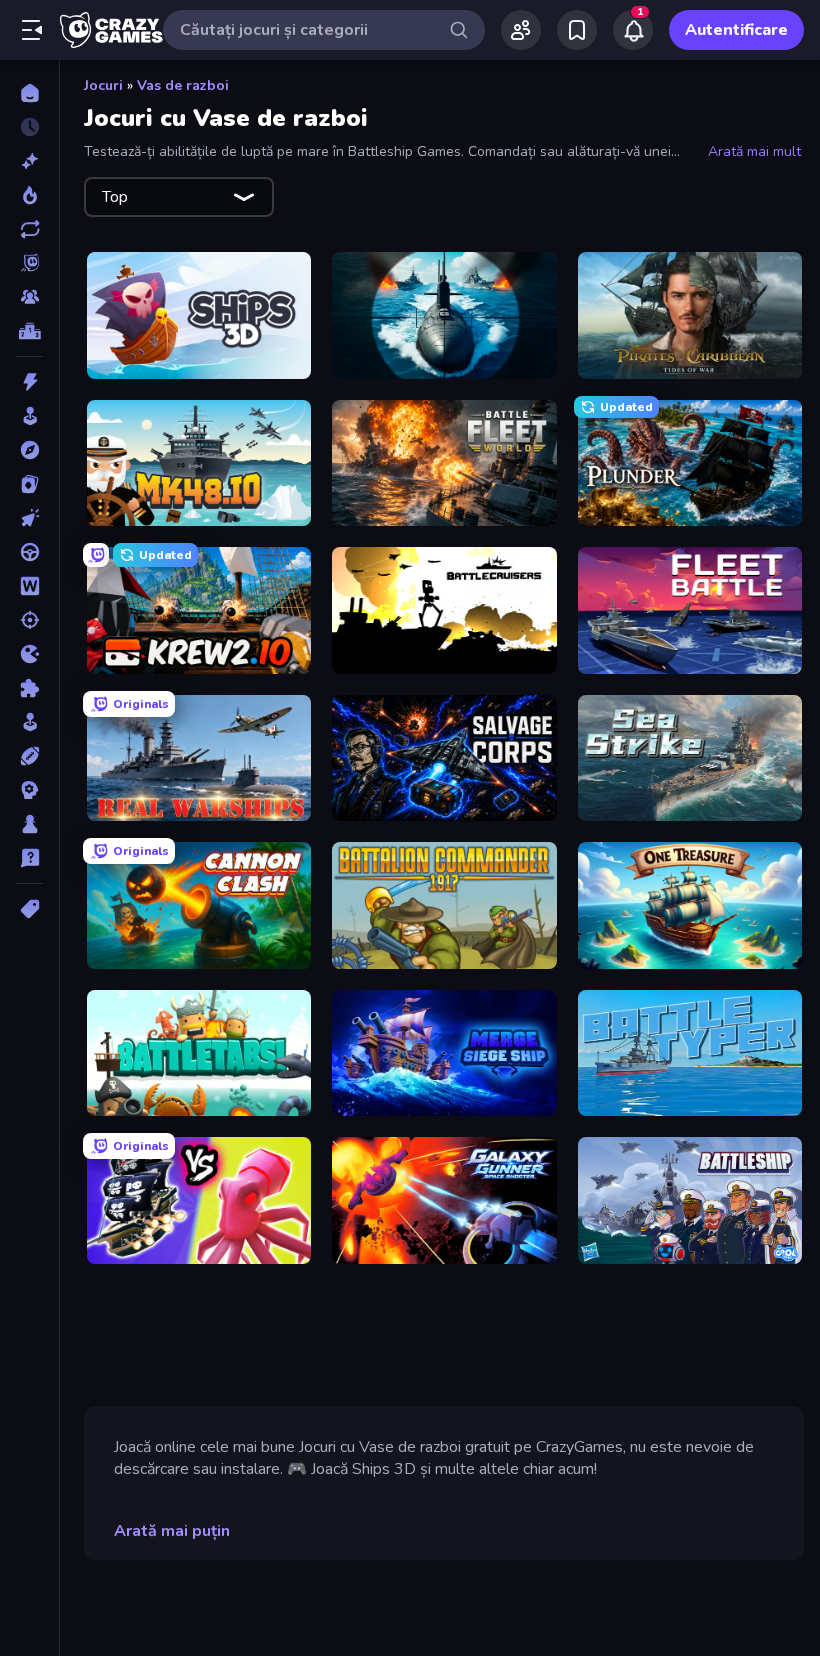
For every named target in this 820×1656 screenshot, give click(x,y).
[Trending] (29, 195)
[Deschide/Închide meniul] (32, 30)
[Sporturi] (29, 756)
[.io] (29, 654)
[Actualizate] (29, 229)
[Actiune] (29, 382)
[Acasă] (29, 93)
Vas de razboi (183, 85)
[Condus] (29, 552)
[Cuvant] (29, 586)
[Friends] (521, 30)
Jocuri (103, 85)
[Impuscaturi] (29, 620)
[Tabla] (29, 824)
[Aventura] (29, 450)
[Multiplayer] (29, 297)
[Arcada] (29, 416)
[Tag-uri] (29, 909)
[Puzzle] (29, 688)
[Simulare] (29, 722)
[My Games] (577, 30)
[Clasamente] (29, 331)
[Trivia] (29, 858)
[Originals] (29, 263)
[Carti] (29, 484)
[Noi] (29, 161)
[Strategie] (29, 790)
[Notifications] (633, 30)
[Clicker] (29, 518)
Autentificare (736, 30)
